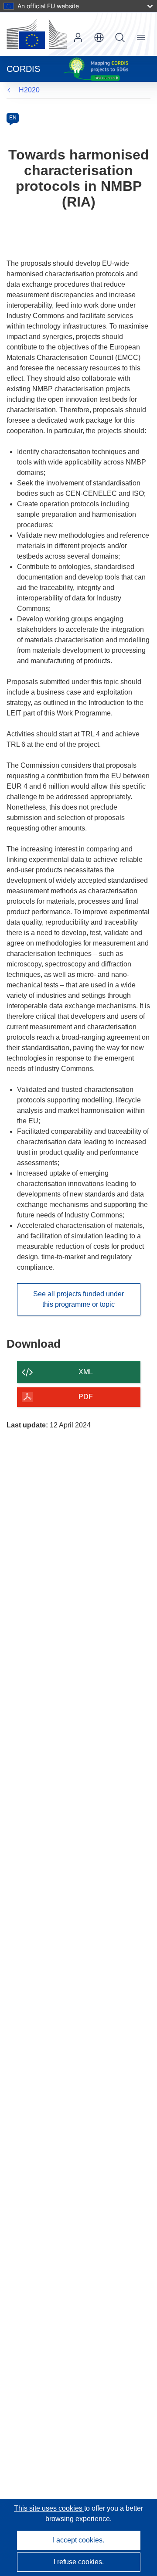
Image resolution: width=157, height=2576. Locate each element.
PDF (86, 1397)
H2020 (29, 90)
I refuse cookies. (79, 2562)
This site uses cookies (49, 2508)
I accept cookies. (78, 2540)
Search (120, 37)
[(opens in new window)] (37, 34)
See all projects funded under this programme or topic (78, 1299)
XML (86, 1372)
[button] (99, 37)
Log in (78, 37)
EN (13, 118)
